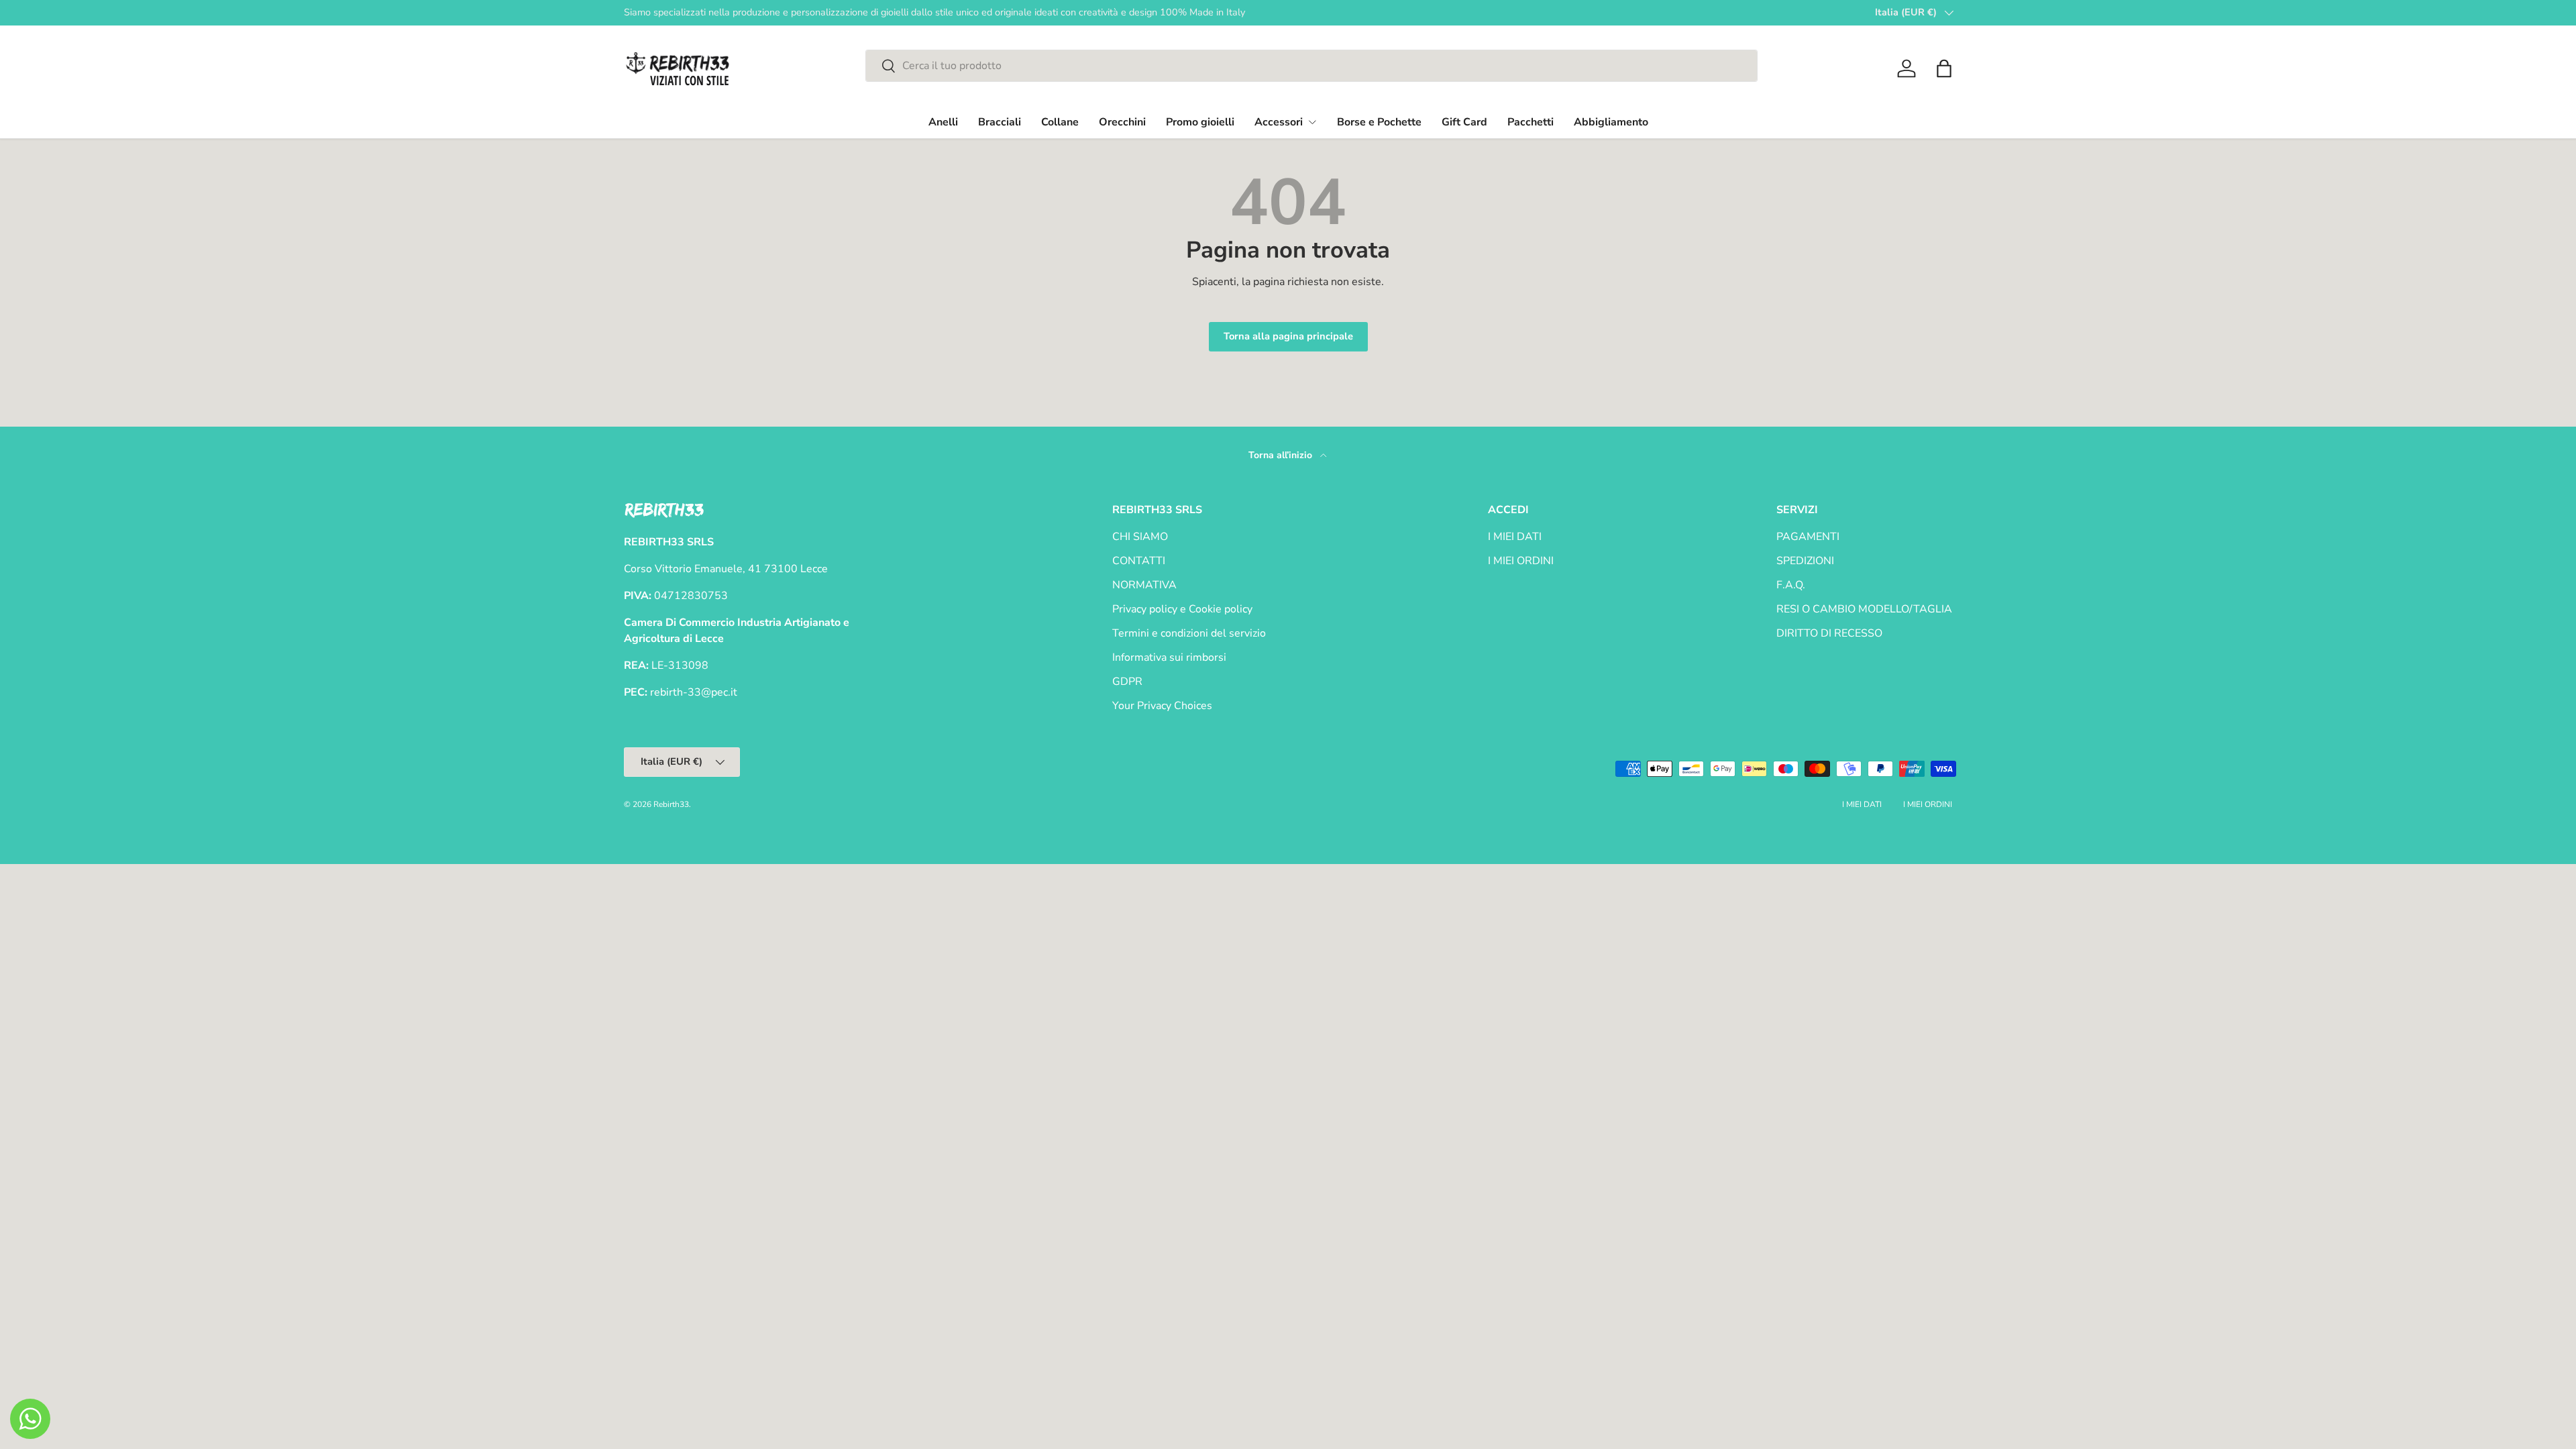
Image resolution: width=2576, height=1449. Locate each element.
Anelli (943, 122)
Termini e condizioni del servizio (1189, 633)
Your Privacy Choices (1162, 706)
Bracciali (1000, 122)
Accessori (1279, 122)
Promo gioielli (1200, 122)
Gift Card (1464, 122)
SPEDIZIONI (1805, 561)
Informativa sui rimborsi (1169, 657)
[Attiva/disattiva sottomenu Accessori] (1312, 122)
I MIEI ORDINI (1521, 561)
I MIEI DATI (1515, 537)
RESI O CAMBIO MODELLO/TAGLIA (1864, 609)
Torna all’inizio (1282, 455)
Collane (1060, 122)
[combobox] (1311, 66)
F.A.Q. (1791, 585)
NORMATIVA (1144, 585)
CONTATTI (1139, 561)
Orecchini (1122, 122)
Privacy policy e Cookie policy (1182, 609)
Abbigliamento (1611, 122)
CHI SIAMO (1140, 537)
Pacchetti (1531, 122)
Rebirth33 (671, 804)
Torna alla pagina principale (1288, 336)
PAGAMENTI (1808, 537)
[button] (1944, 68)
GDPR (1127, 682)
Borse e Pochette (1379, 122)
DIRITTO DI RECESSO (1829, 633)
